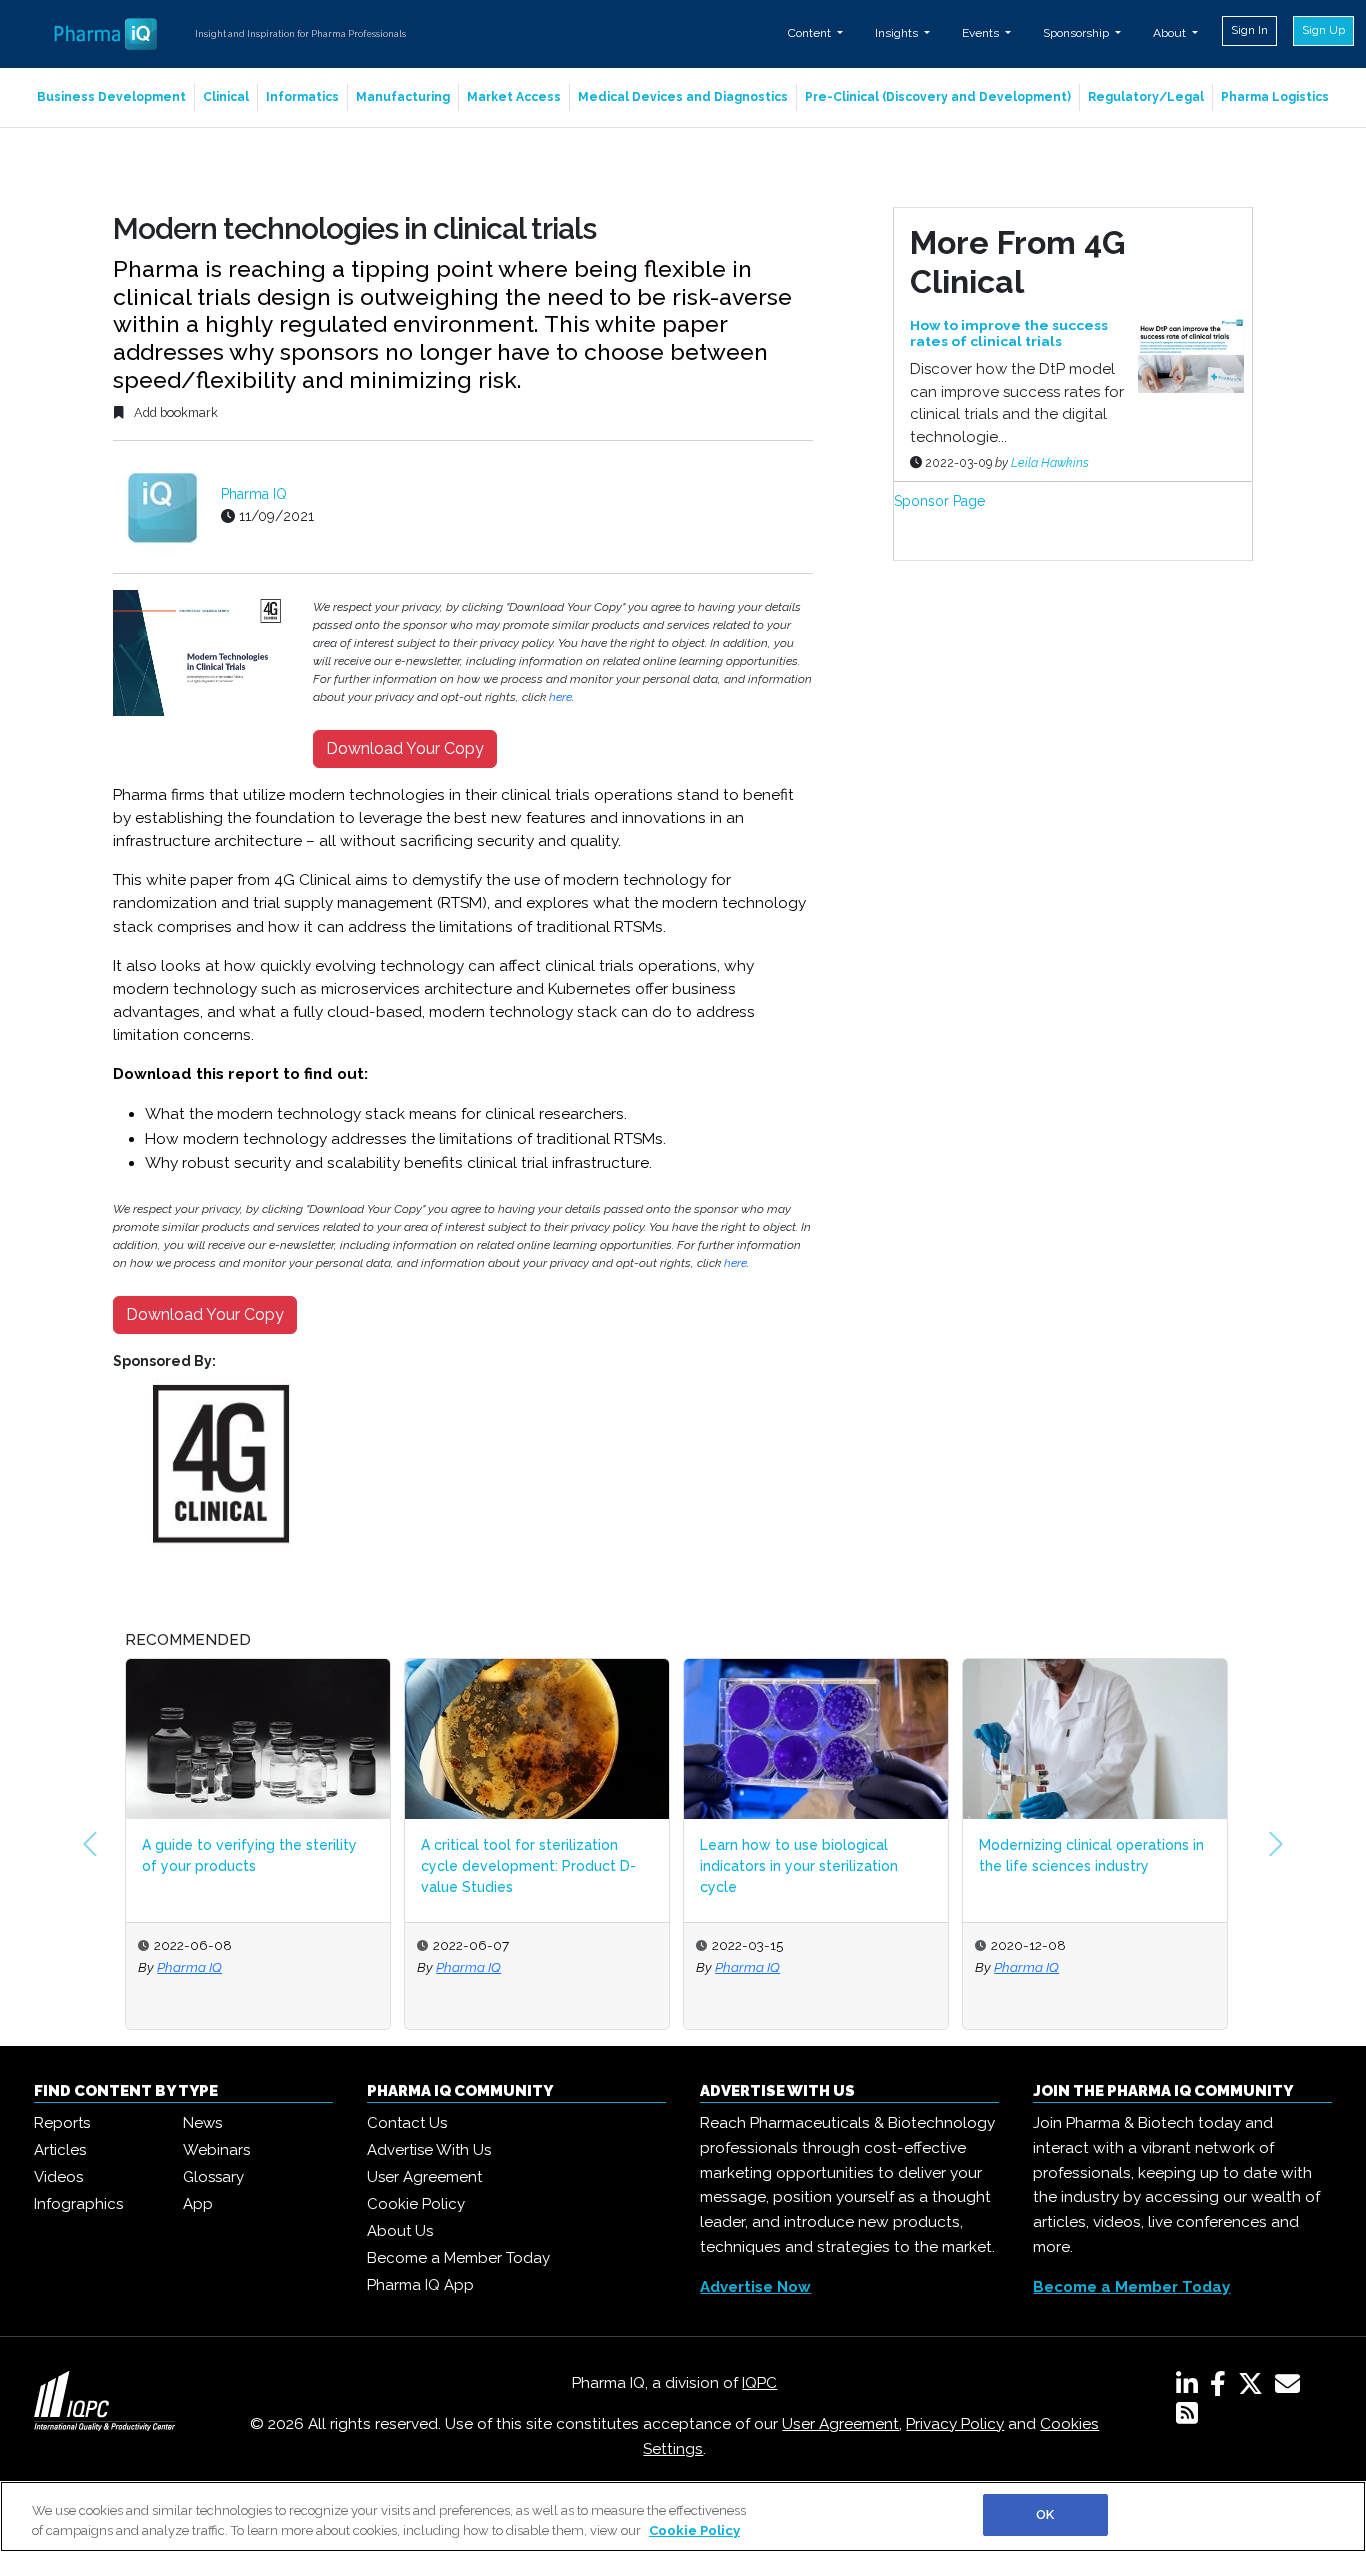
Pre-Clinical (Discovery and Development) (938, 97)
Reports (62, 2123)
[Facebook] (1222, 2388)
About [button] (1171, 33)
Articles (60, 2150)
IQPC (759, 2383)
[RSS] (1187, 2417)
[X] (1254, 2388)
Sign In (1249, 30)
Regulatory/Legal (1146, 97)
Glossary (213, 2177)
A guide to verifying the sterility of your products (249, 1855)
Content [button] (811, 33)
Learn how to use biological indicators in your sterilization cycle (799, 1866)
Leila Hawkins (1050, 462)
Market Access (514, 97)
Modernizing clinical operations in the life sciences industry (1091, 1855)
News (202, 2123)
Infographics (78, 2204)
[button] (90, 1844)
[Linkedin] (1191, 2388)
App (198, 2204)
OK (1045, 2514)
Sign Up (1323, 30)
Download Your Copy (405, 748)
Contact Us (407, 2123)
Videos (58, 2177)
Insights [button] (898, 33)
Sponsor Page (939, 501)
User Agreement (424, 2177)
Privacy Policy (955, 2424)
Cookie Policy (416, 2204)
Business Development (111, 97)
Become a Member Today (458, 2258)
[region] (683, 2516)
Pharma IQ (254, 494)
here (560, 697)
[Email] (1291, 2388)
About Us (400, 2231)
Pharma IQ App (420, 2285)
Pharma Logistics (1275, 97)
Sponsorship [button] (1077, 33)
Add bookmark (174, 412)
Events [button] (982, 33)
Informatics (302, 97)
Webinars (216, 2150)
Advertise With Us (429, 2150)
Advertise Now (755, 2287)
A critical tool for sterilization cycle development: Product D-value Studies (528, 1866)
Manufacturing (403, 97)
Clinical (226, 97)
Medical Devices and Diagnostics (683, 97)
